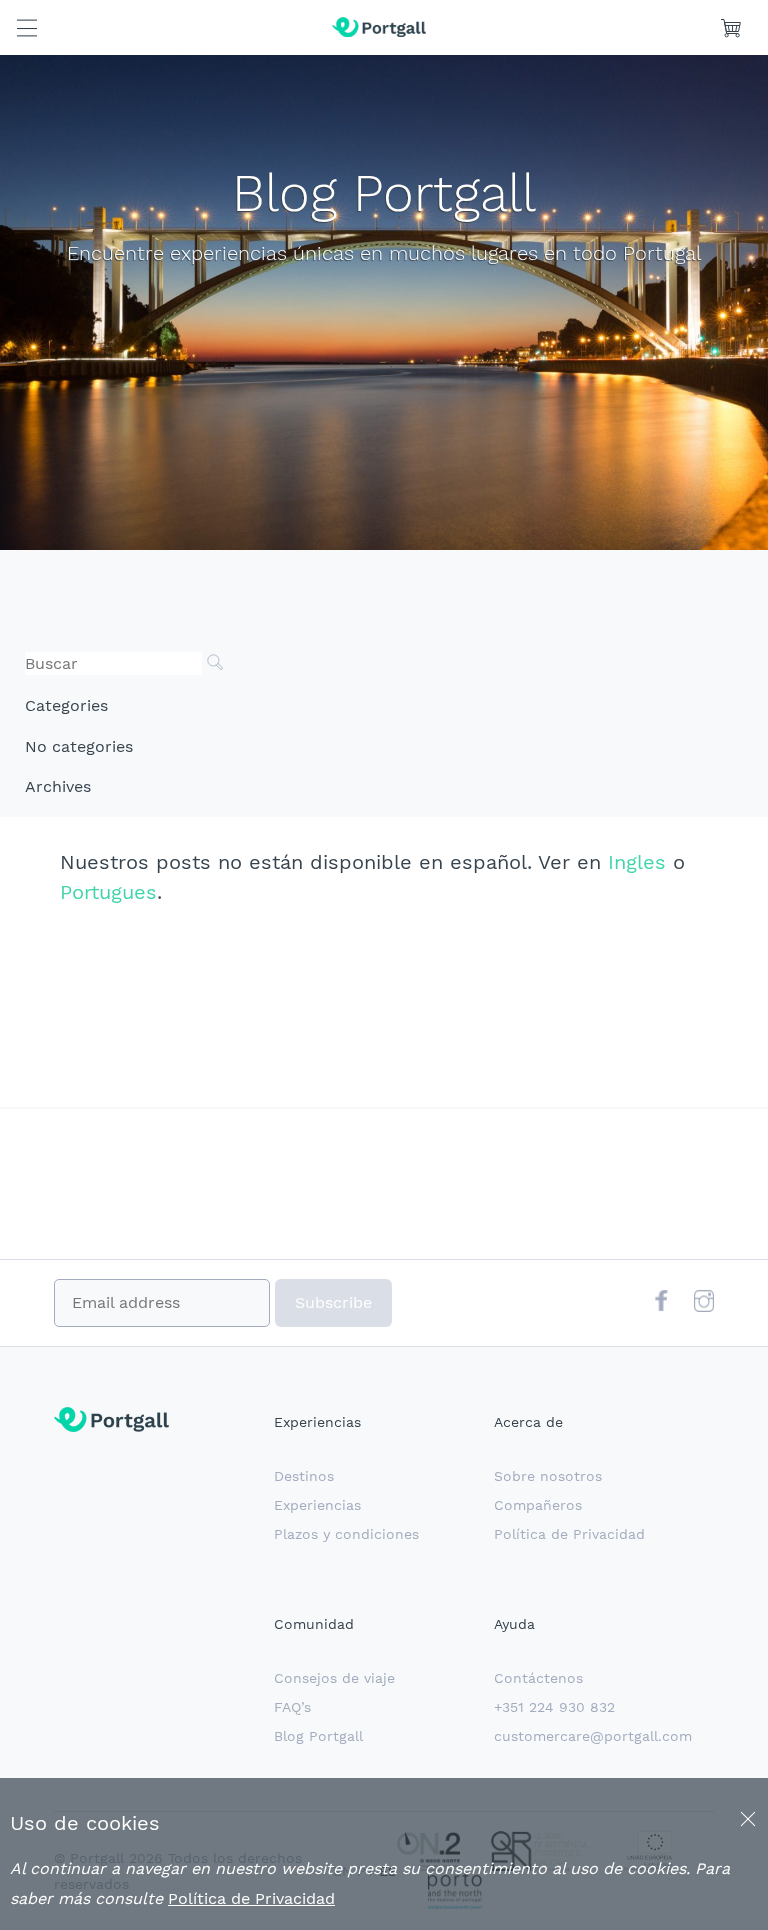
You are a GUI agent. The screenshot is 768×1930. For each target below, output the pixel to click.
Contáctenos (538, 1678)
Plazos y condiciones (346, 1534)
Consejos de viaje (334, 1678)
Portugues (108, 892)
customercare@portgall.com (593, 1736)
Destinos (304, 1476)
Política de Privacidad (569, 1534)
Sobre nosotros (548, 1476)
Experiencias (317, 1505)
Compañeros (538, 1505)
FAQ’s (292, 1707)
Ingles (637, 862)
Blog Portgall (318, 1736)
